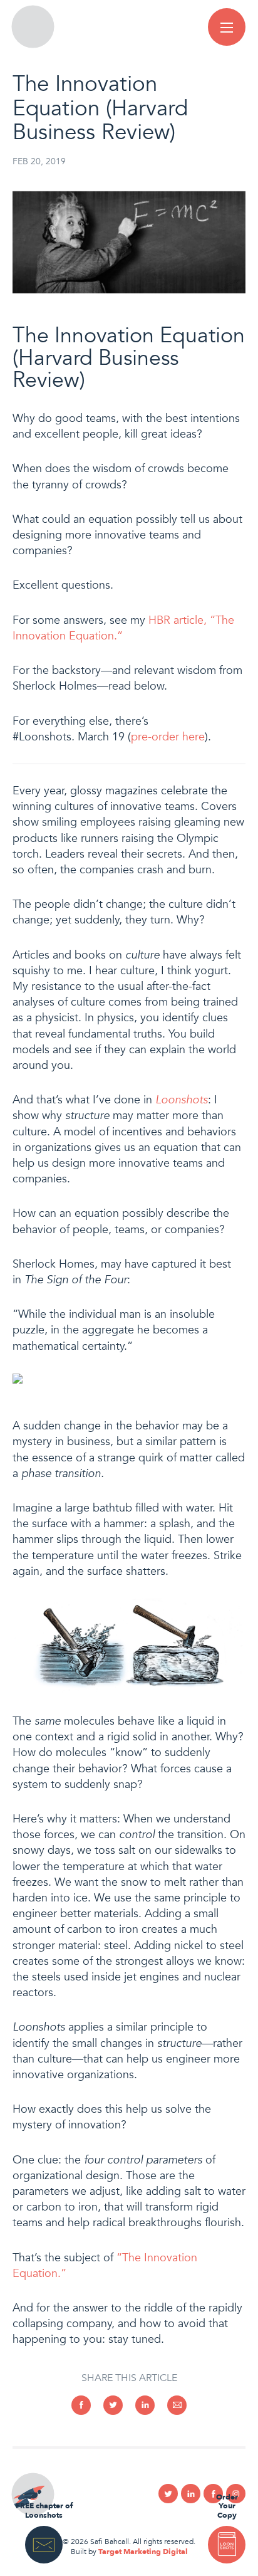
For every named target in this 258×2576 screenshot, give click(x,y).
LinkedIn (145, 2405)
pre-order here (168, 737)
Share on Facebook (81, 2405)
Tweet (113, 2405)
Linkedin (191, 2494)
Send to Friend (177, 2405)
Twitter (168, 2494)
